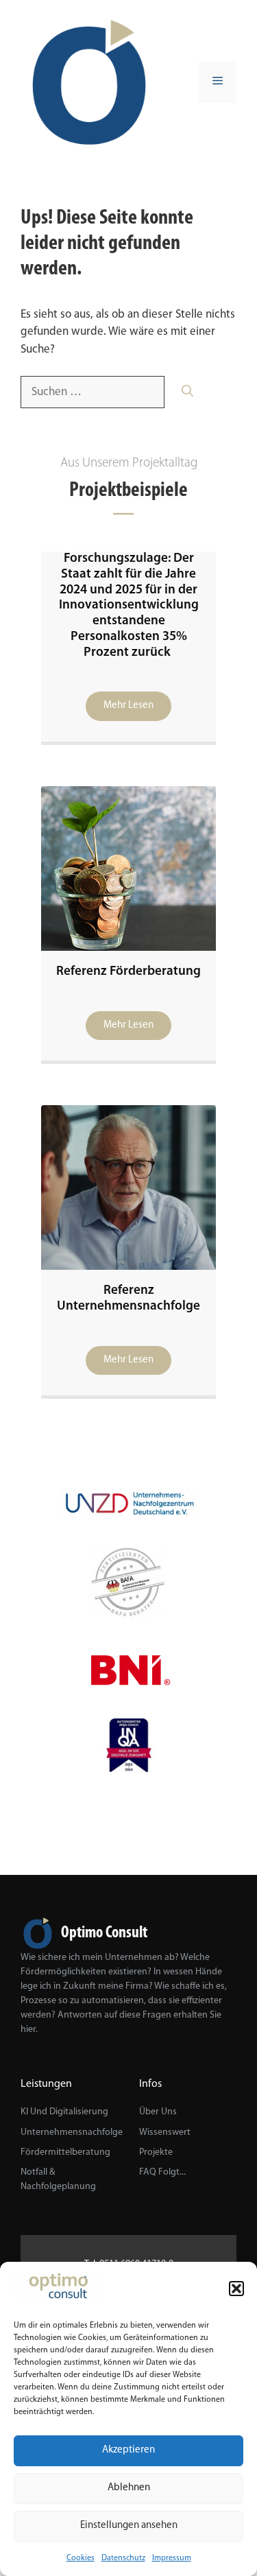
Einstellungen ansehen (129, 2526)
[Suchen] (187, 392)
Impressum (172, 2558)
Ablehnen (129, 2488)
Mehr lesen (128, 706)
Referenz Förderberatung (128, 972)
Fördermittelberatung (65, 2152)
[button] (236, 2289)
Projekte (156, 2152)
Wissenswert (165, 2132)
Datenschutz (123, 2558)
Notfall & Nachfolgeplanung (58, 2179)
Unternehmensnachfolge (72, 2132)
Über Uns (158, 2112)
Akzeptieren (128, 2450)
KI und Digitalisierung (64, 2112)
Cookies (81, 2558)
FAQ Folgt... (162, 2172)
